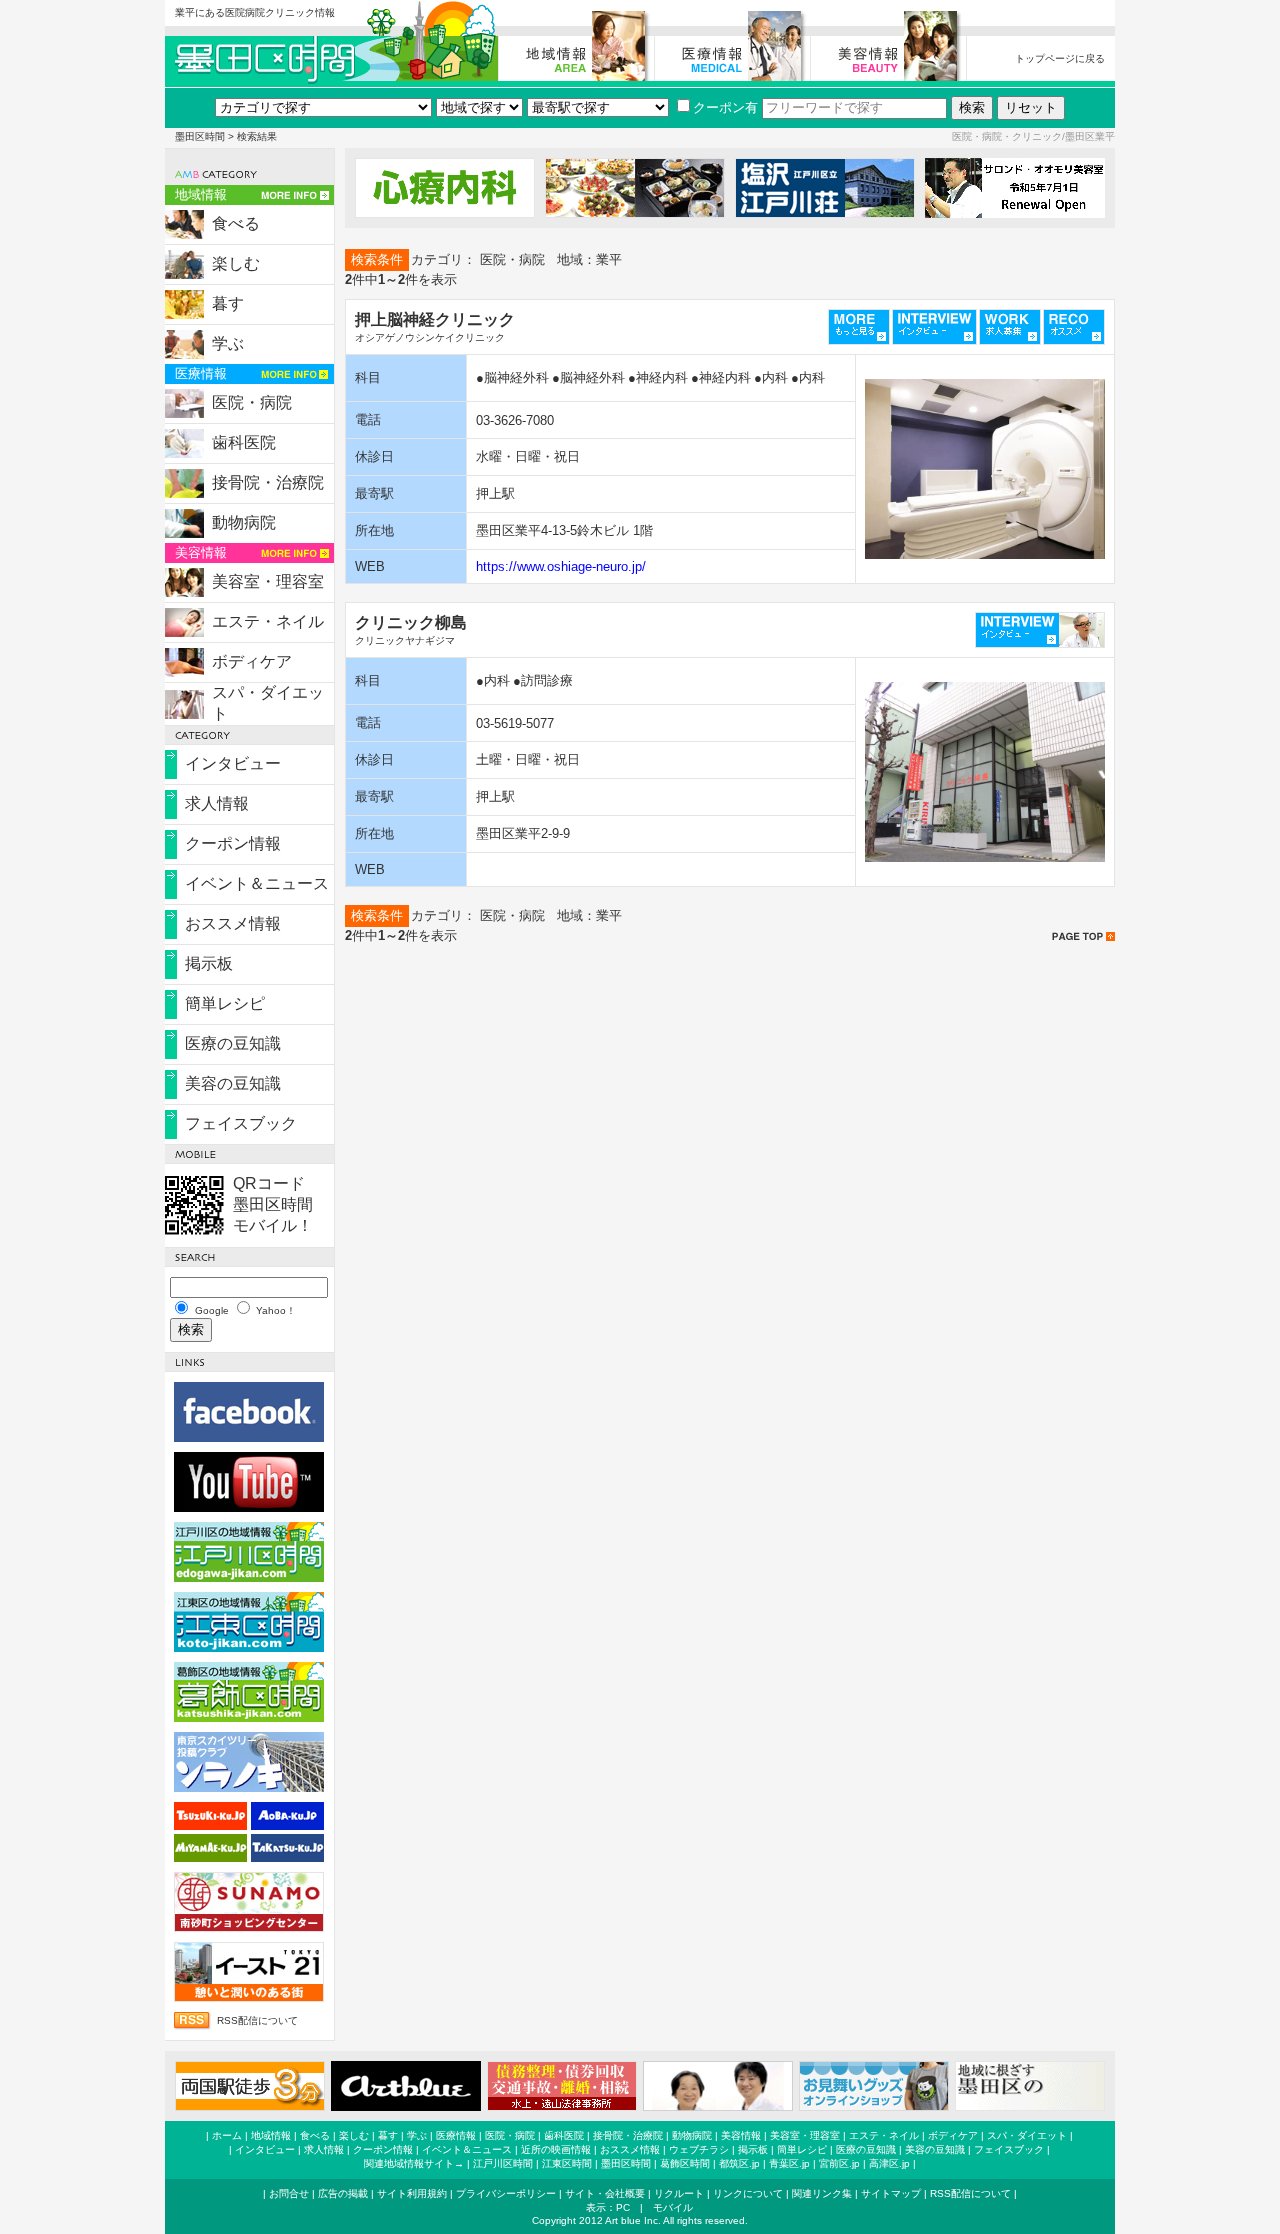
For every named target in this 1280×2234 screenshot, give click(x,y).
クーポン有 (725, 107)
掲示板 (209, 963)
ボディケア (252, 661)
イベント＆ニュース (257, 883)
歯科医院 (244, 442)
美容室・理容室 (268, 581)
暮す (228, 303)
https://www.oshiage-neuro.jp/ (561, 566)
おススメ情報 (233, 923)
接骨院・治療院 (268, 482)
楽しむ (236, 263)
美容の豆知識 (233, 1083)
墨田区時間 (200, 136)
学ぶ (228, 343)
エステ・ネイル (268, 621)
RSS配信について (257, 2020)
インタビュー (233, 763)
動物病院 (244, 522)
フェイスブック (241, 1123)
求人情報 (217, 803)
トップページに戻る (1060, 58)
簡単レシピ (225, 1003)
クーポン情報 (233, 843)
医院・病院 (252, 402)
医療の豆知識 (233, 1043)
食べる (236, 223)
